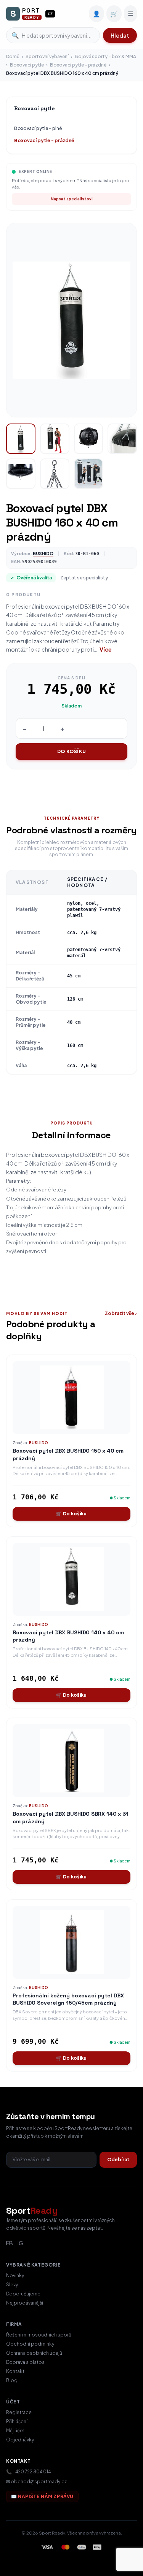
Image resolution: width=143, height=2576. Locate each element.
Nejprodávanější (25, 2303)
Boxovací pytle (27, 65)
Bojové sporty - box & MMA (105, 56)
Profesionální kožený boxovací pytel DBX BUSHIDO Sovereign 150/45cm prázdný (68, 1999)
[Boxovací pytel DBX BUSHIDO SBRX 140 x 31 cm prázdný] (71, 1761)
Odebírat (118, 2160)
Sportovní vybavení (47, 56)
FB (10, 2243)
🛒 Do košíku (71, 1514)
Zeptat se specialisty (84, 578)
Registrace (19, 2412)
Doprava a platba (25, 2362)
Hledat (120, 35)
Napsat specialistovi (72, 199)
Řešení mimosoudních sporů (39, 2335)
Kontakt (15, 2371)
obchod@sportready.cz (39, 2482)
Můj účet (15, 2431)
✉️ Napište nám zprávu (42, 2496)
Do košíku (71, 751)
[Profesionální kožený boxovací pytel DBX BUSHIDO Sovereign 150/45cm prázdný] (71, 1942)
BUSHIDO (43, 553)
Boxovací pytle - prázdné (78, 65)
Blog (12, 2380)
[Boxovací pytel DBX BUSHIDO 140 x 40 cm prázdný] (71, 1579)
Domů (13, 56)
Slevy (12, 2285)
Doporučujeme (23, 2294)
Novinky (15, 2275)
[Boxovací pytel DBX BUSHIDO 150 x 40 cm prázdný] (71, 1397)
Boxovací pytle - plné (38, 128)
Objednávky (20, 2440)
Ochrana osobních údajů (34, 2353)
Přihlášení (17, 2421)
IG (20, 2243)
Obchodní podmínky (30, 2344)
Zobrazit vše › (121, 1313)
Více (106, 649)
